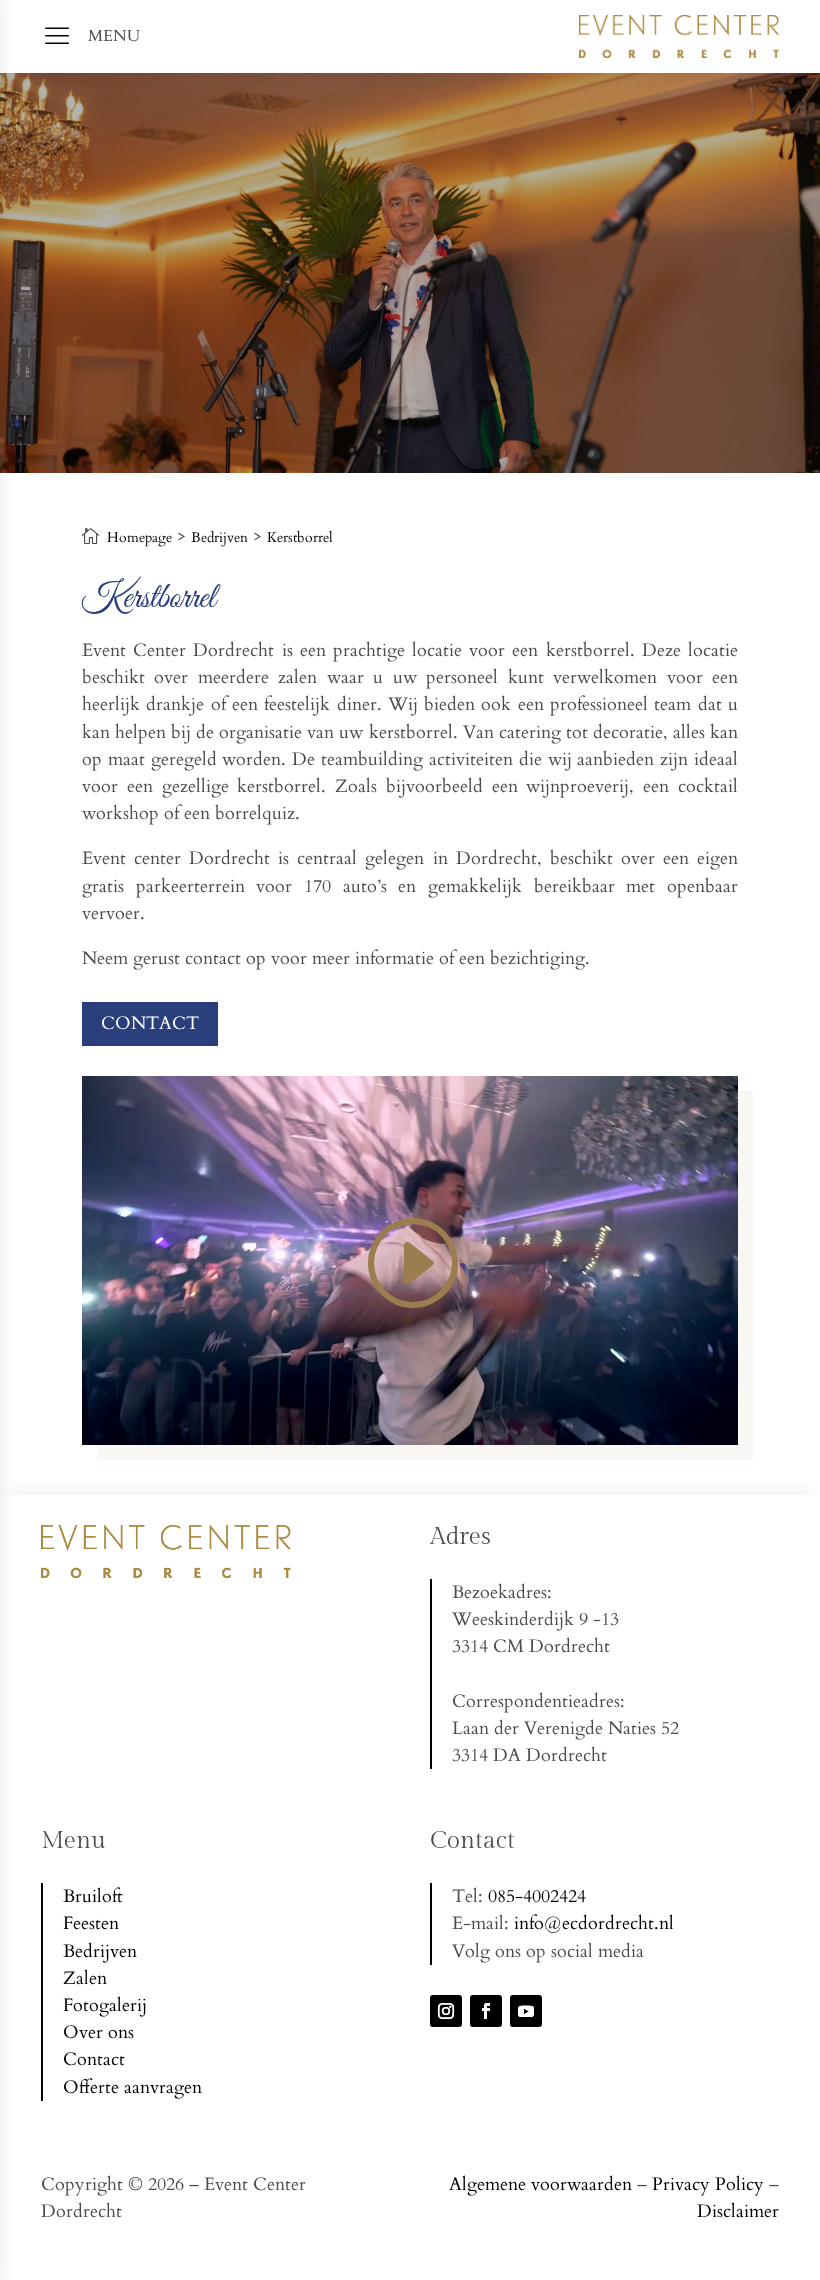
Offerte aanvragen (132, 2087)
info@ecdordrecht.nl (594, 1923)
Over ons (98, 2032)
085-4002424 (537, 1896)
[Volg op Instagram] (446, 2011)
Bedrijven (219, 537)
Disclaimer (738, 2211)
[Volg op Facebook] (486, 2011)
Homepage (139, 537)
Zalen (85, 1978)
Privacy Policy (708, 2184)
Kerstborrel (300, 537)
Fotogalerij (105, 2005)
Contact (150, 1023)
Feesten (91, 1923)
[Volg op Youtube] (526, 2011)
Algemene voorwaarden (540, 2184)
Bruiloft (93, 1896)
